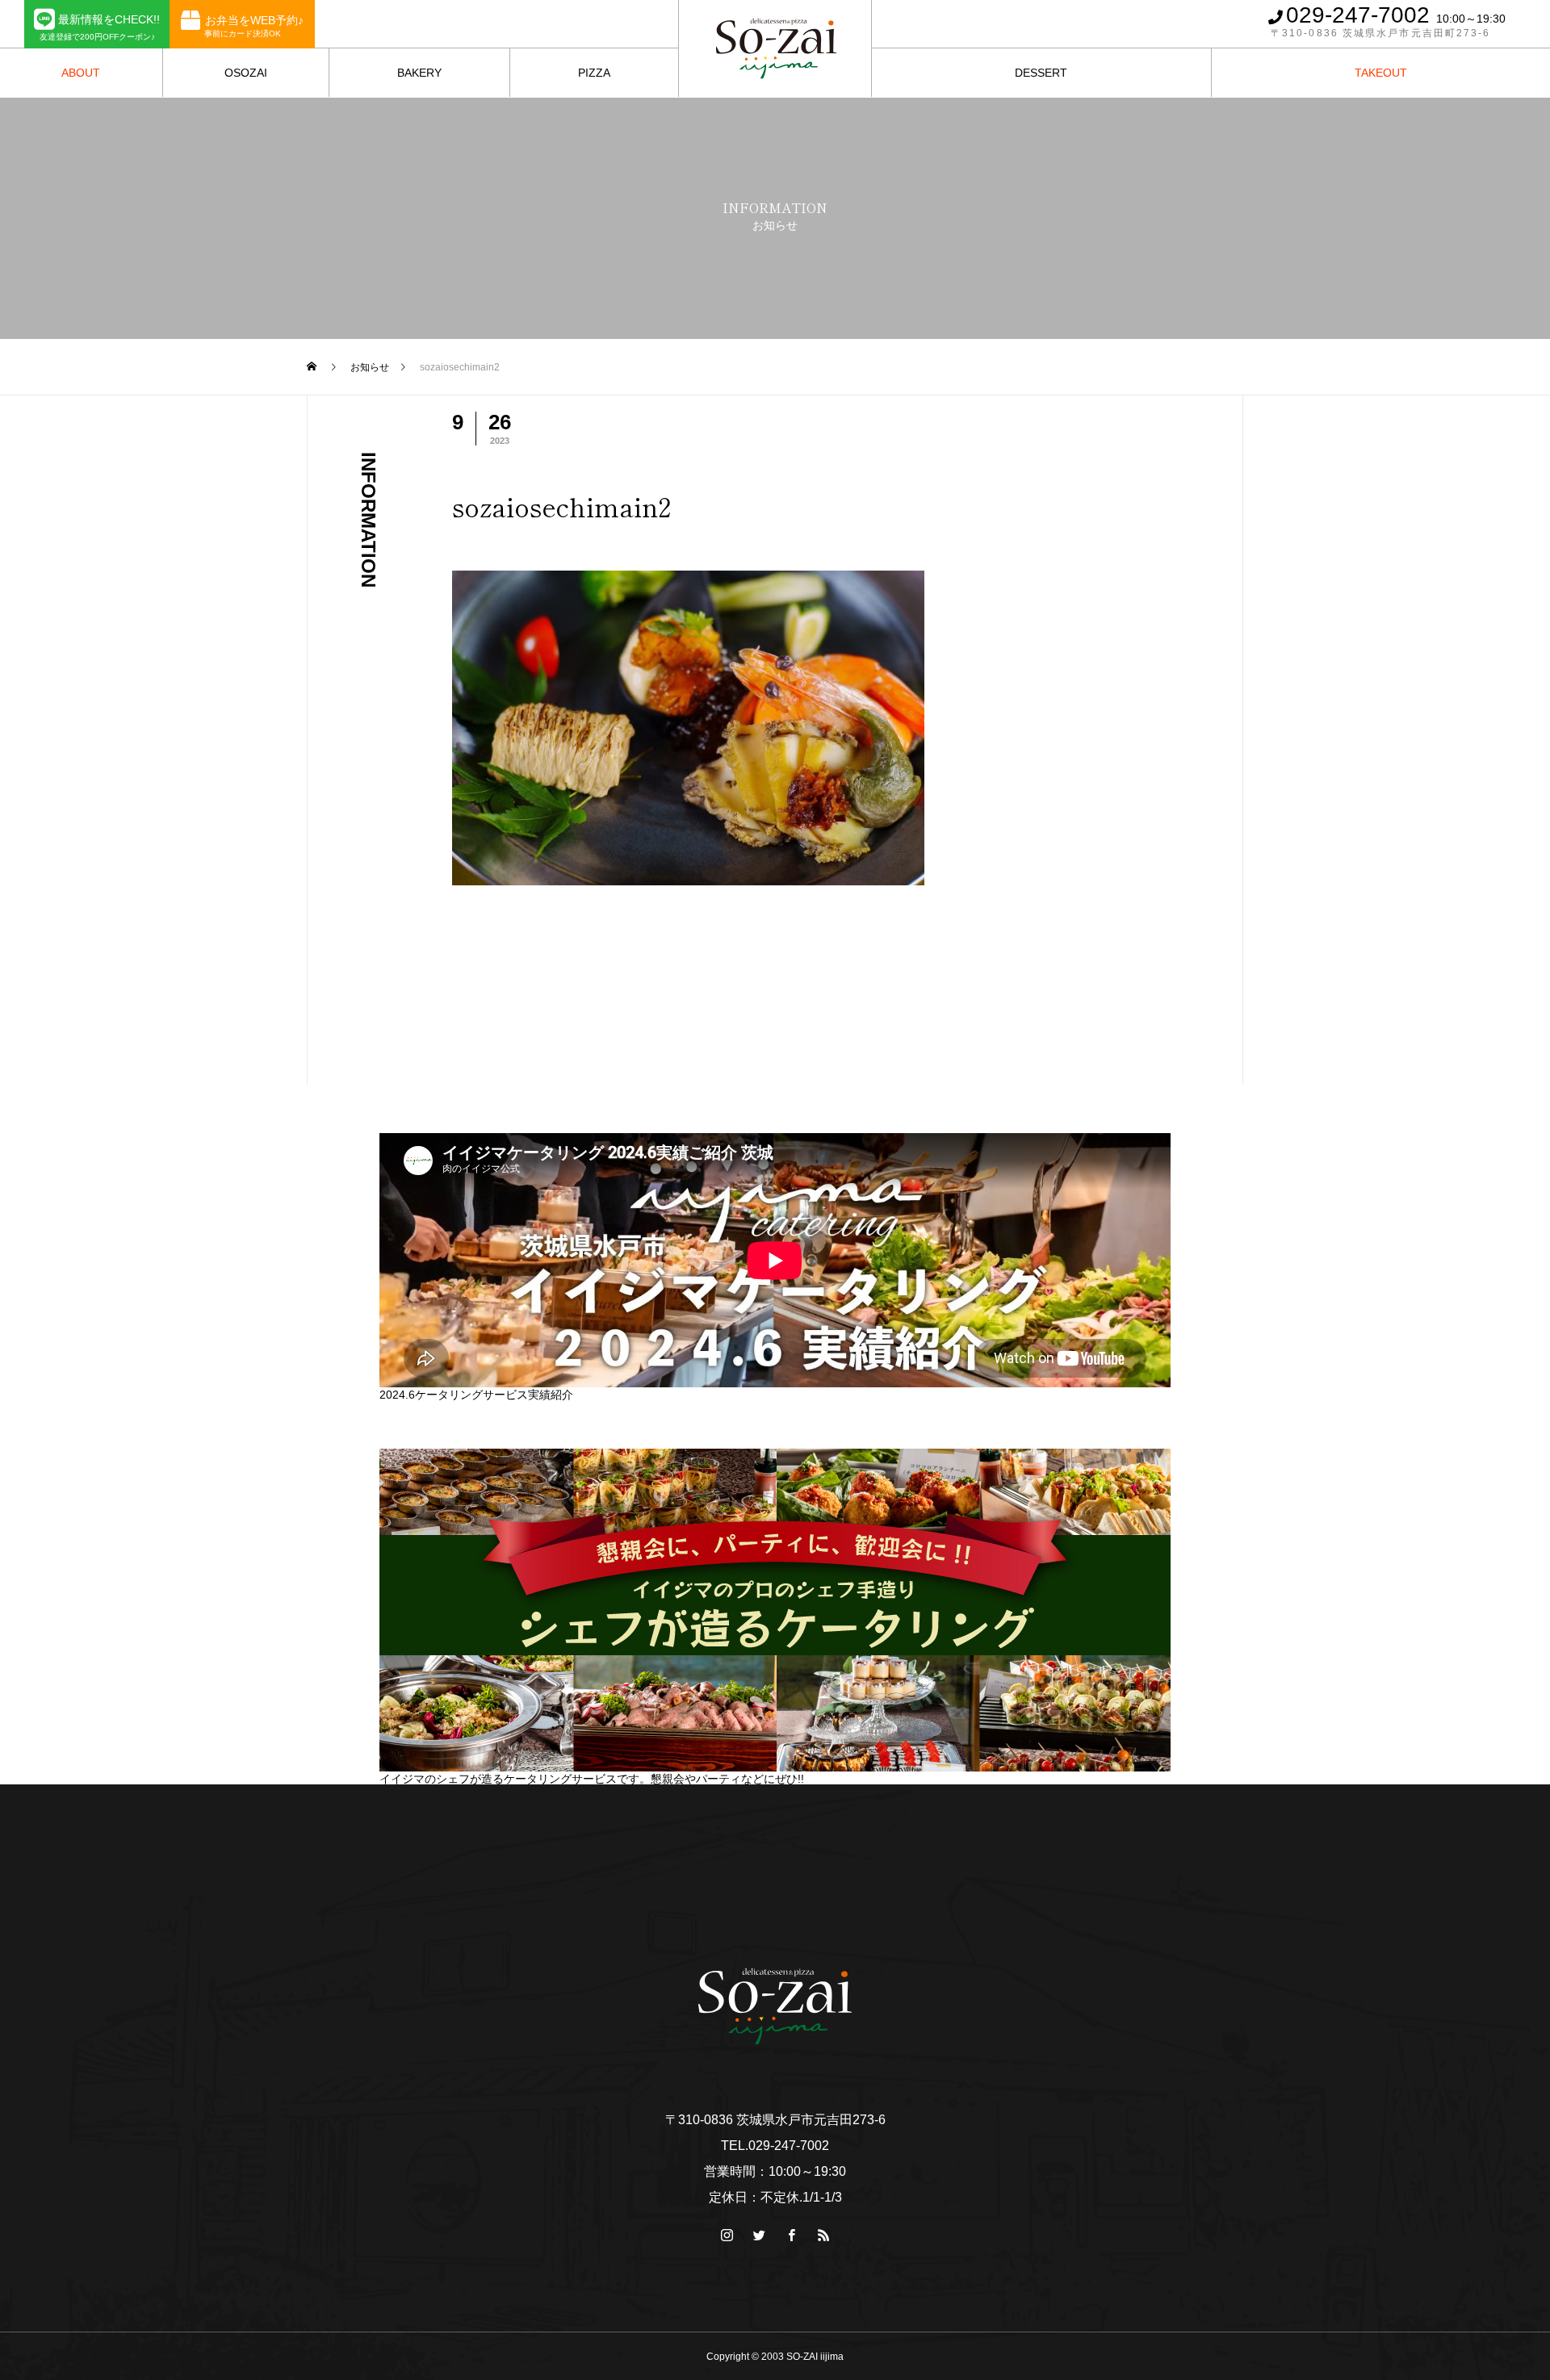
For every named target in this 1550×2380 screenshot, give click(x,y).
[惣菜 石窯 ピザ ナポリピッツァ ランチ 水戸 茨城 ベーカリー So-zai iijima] (775, 2006)
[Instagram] (727, 2235)
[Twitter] (759, 2235)
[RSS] (1530, 24)
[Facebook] (791, 2235)
